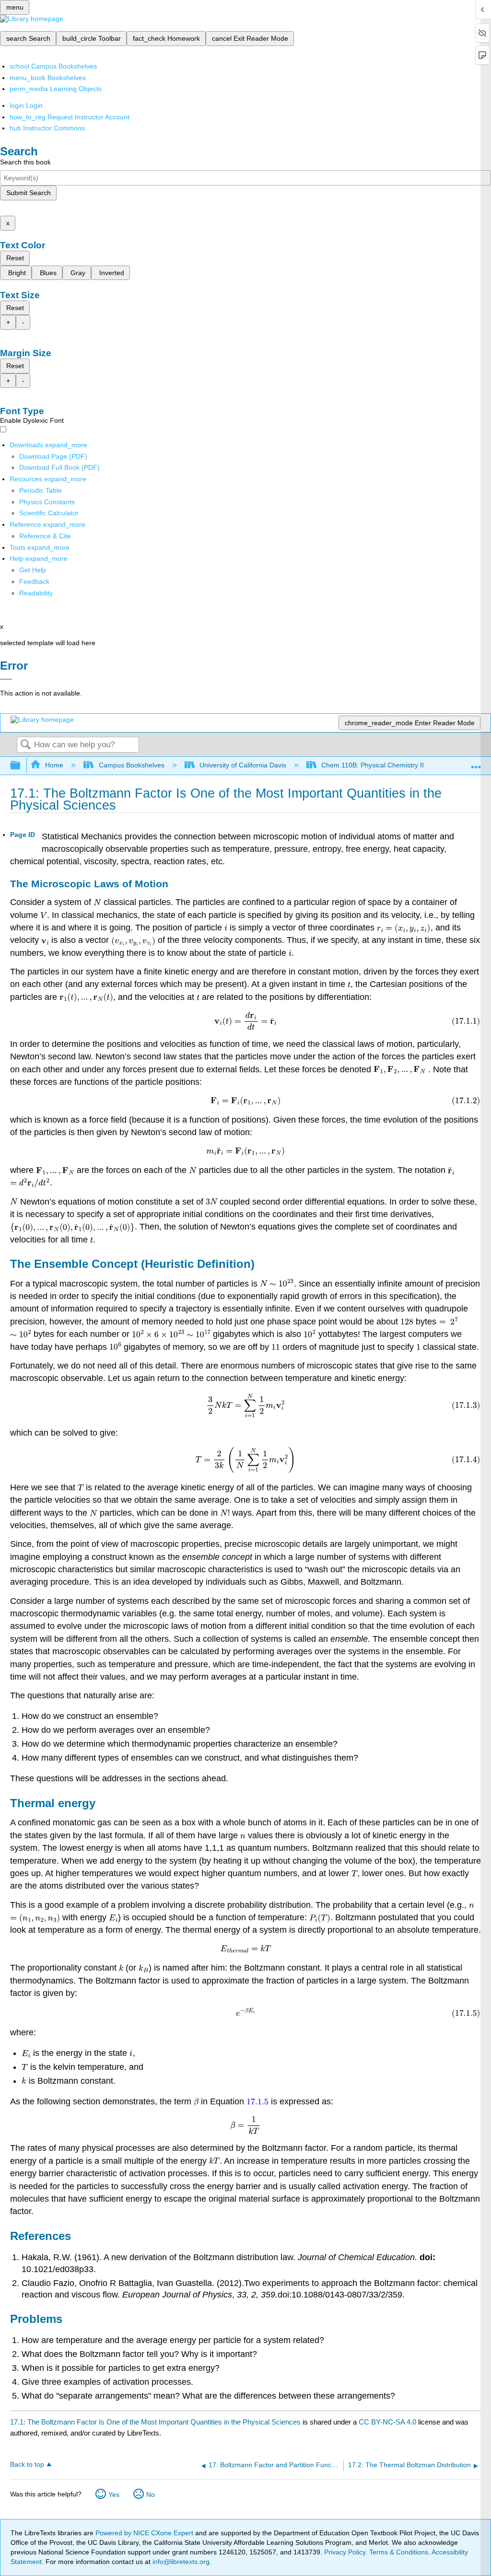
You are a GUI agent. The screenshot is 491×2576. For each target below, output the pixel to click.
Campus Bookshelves (131, 765)
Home (54, 765)
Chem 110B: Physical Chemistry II (373, 765)
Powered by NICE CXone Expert (145, 2533)
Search (25, 745)
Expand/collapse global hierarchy (22, 766)
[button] (34, 581)
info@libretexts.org (180, 2562)
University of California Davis (243, 765)
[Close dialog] (6, 679)
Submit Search (29, 193)
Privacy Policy (345, 2552)
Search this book (25, 162)
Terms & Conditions (399, 2552)
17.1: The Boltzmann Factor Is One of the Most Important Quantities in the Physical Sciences (155, 2422)
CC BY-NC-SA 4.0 (387, 2422)
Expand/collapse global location (476, 763)
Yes (114, 2495)
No (151, 2495)
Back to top (27, 2465)
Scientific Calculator (49, 513)
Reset (15, 258)
